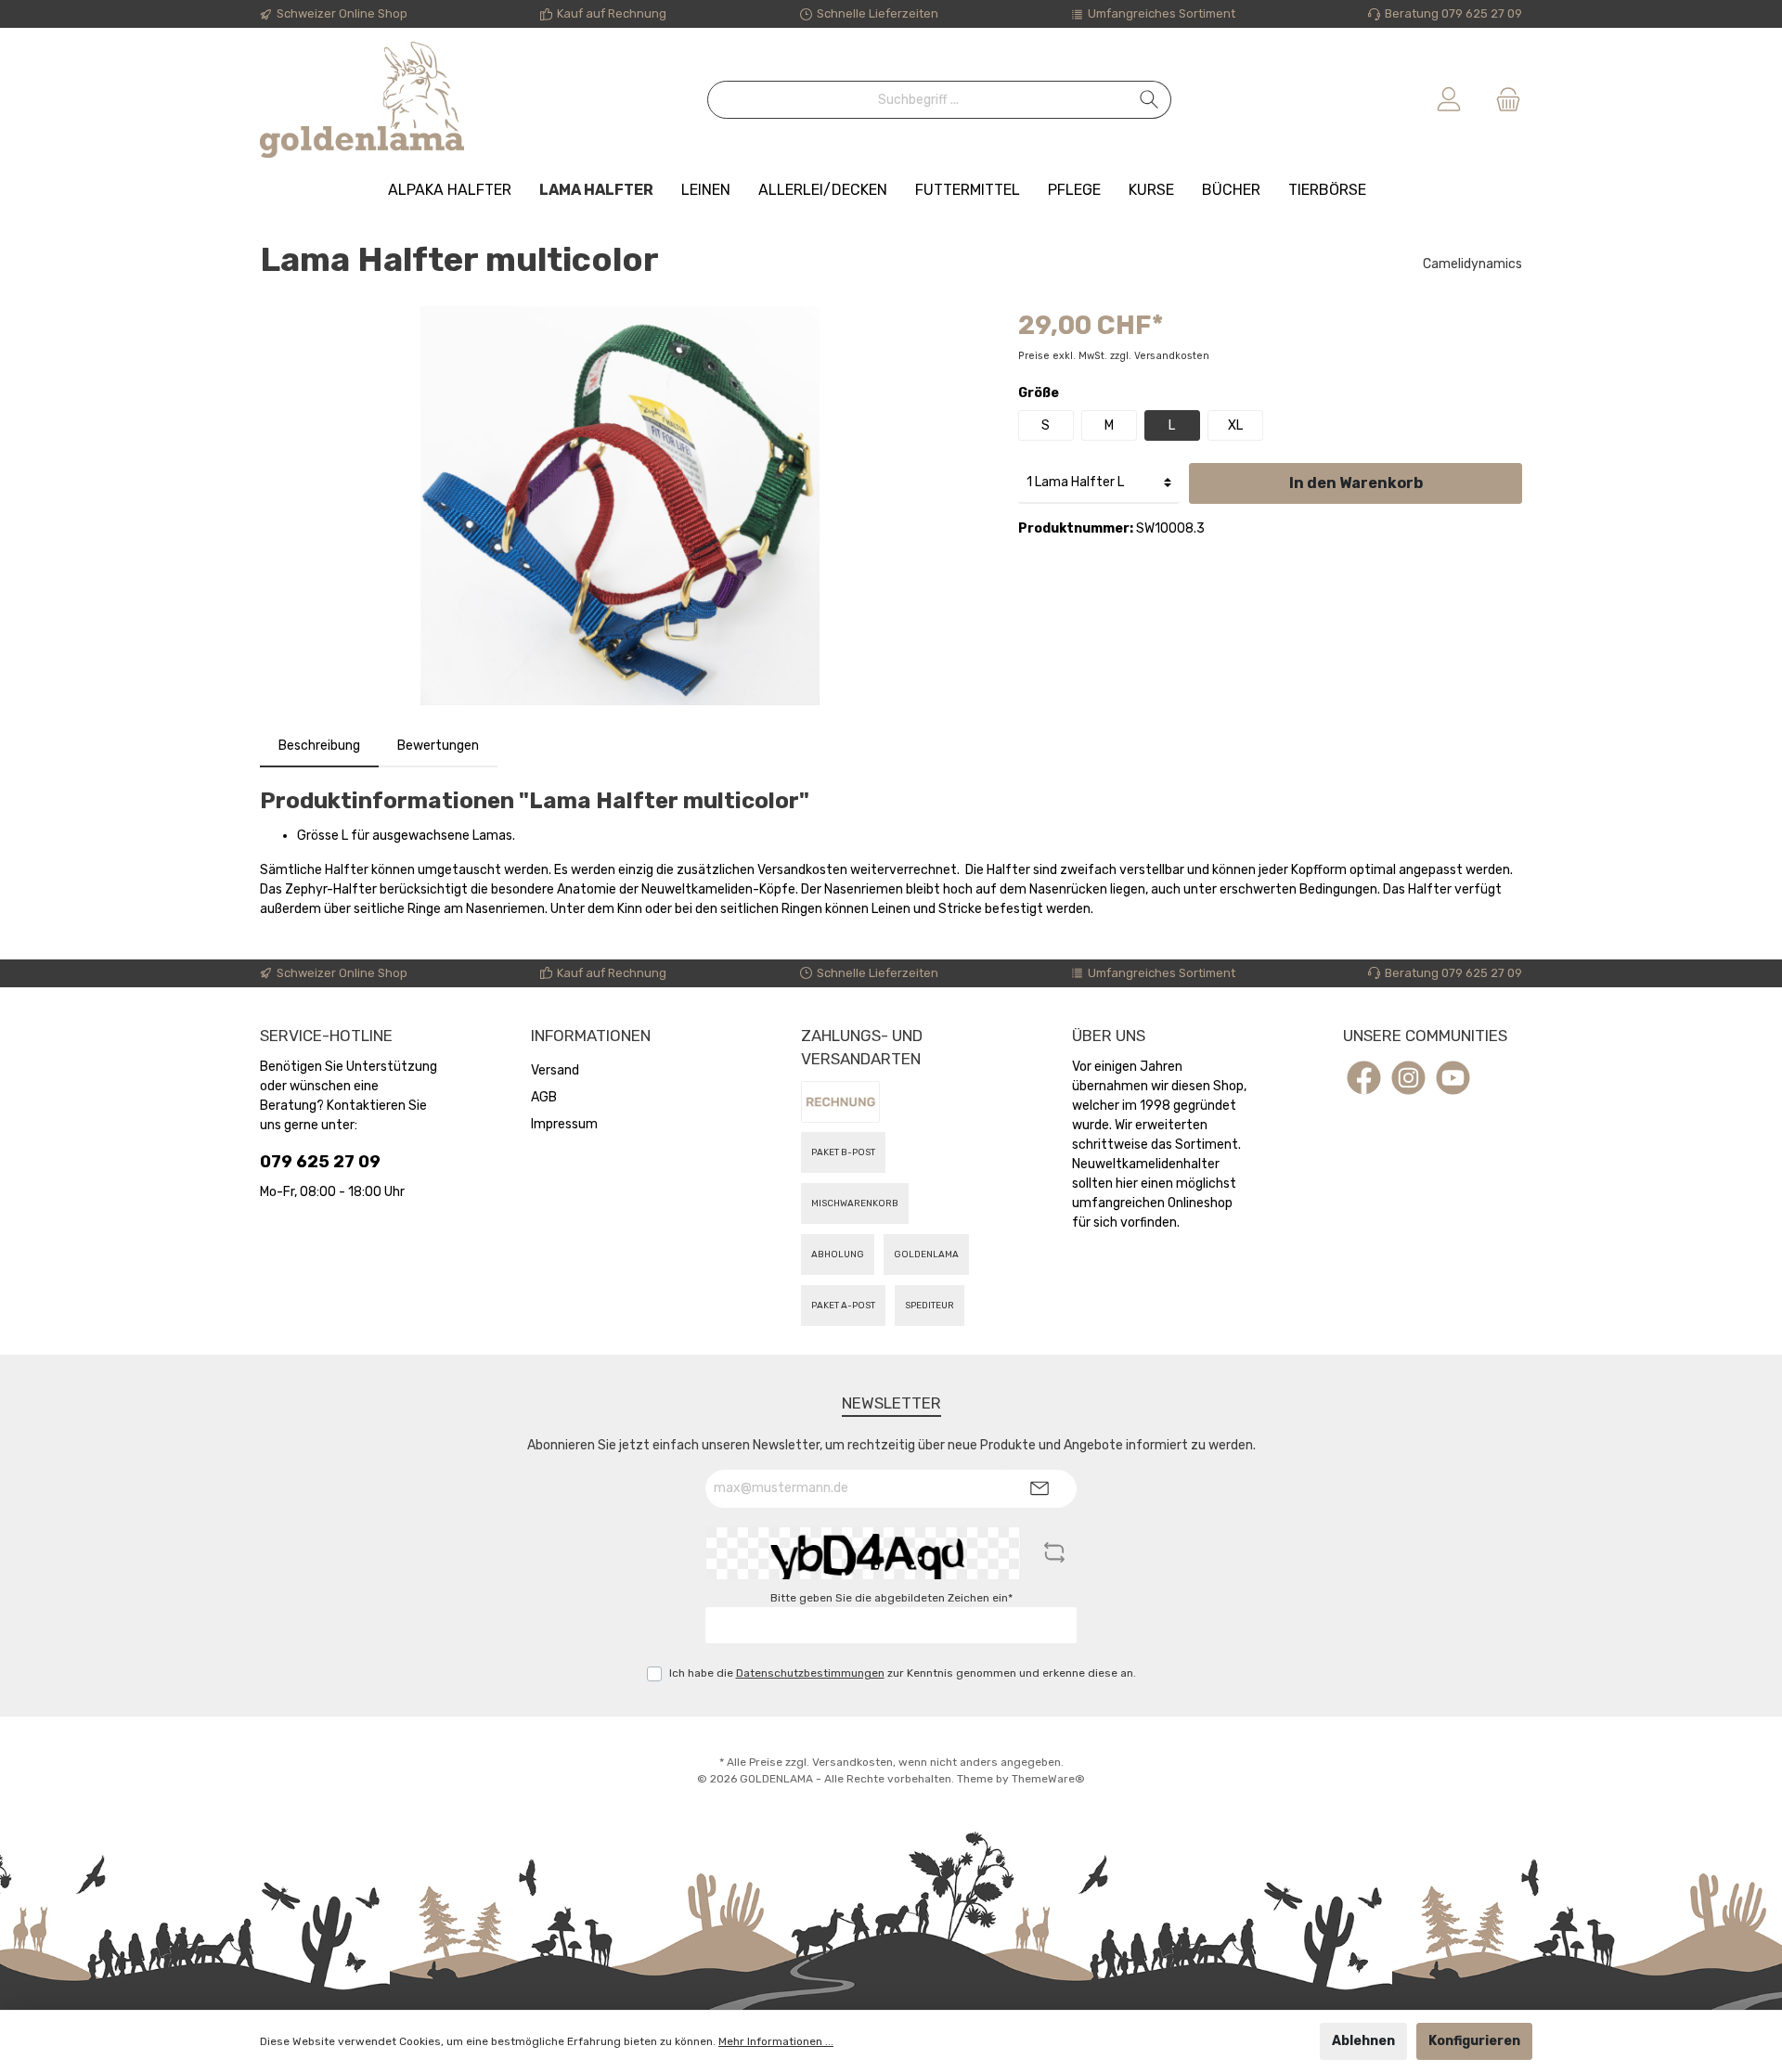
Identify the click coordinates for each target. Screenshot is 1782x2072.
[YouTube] (1453, 1078)
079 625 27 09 (320, 1162)
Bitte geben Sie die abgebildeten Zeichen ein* (891, 1598)
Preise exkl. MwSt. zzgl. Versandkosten (1114, 356)
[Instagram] (1408, 1078)
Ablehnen (1363, 2041)
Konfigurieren (1474, 2041)
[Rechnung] (840, 1102)
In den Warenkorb (1356, 483)
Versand (555, 1070)
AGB (544, 1097)
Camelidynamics (1472, 264)
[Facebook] (1364, 1078)
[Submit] (1039, 1489)
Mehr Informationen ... (776, 2041)
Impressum (564, 1124)
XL (1235, 425)
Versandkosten (852, 1762)
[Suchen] (1149, 100)
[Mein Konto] (1449, 100)
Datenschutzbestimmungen (810, 1673)
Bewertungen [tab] (438, 746)
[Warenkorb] (1503, 100)
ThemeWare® (1048, 1779)
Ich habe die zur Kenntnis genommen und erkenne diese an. (903, 1673)
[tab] (319, 746)
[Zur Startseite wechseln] (362, 100)
